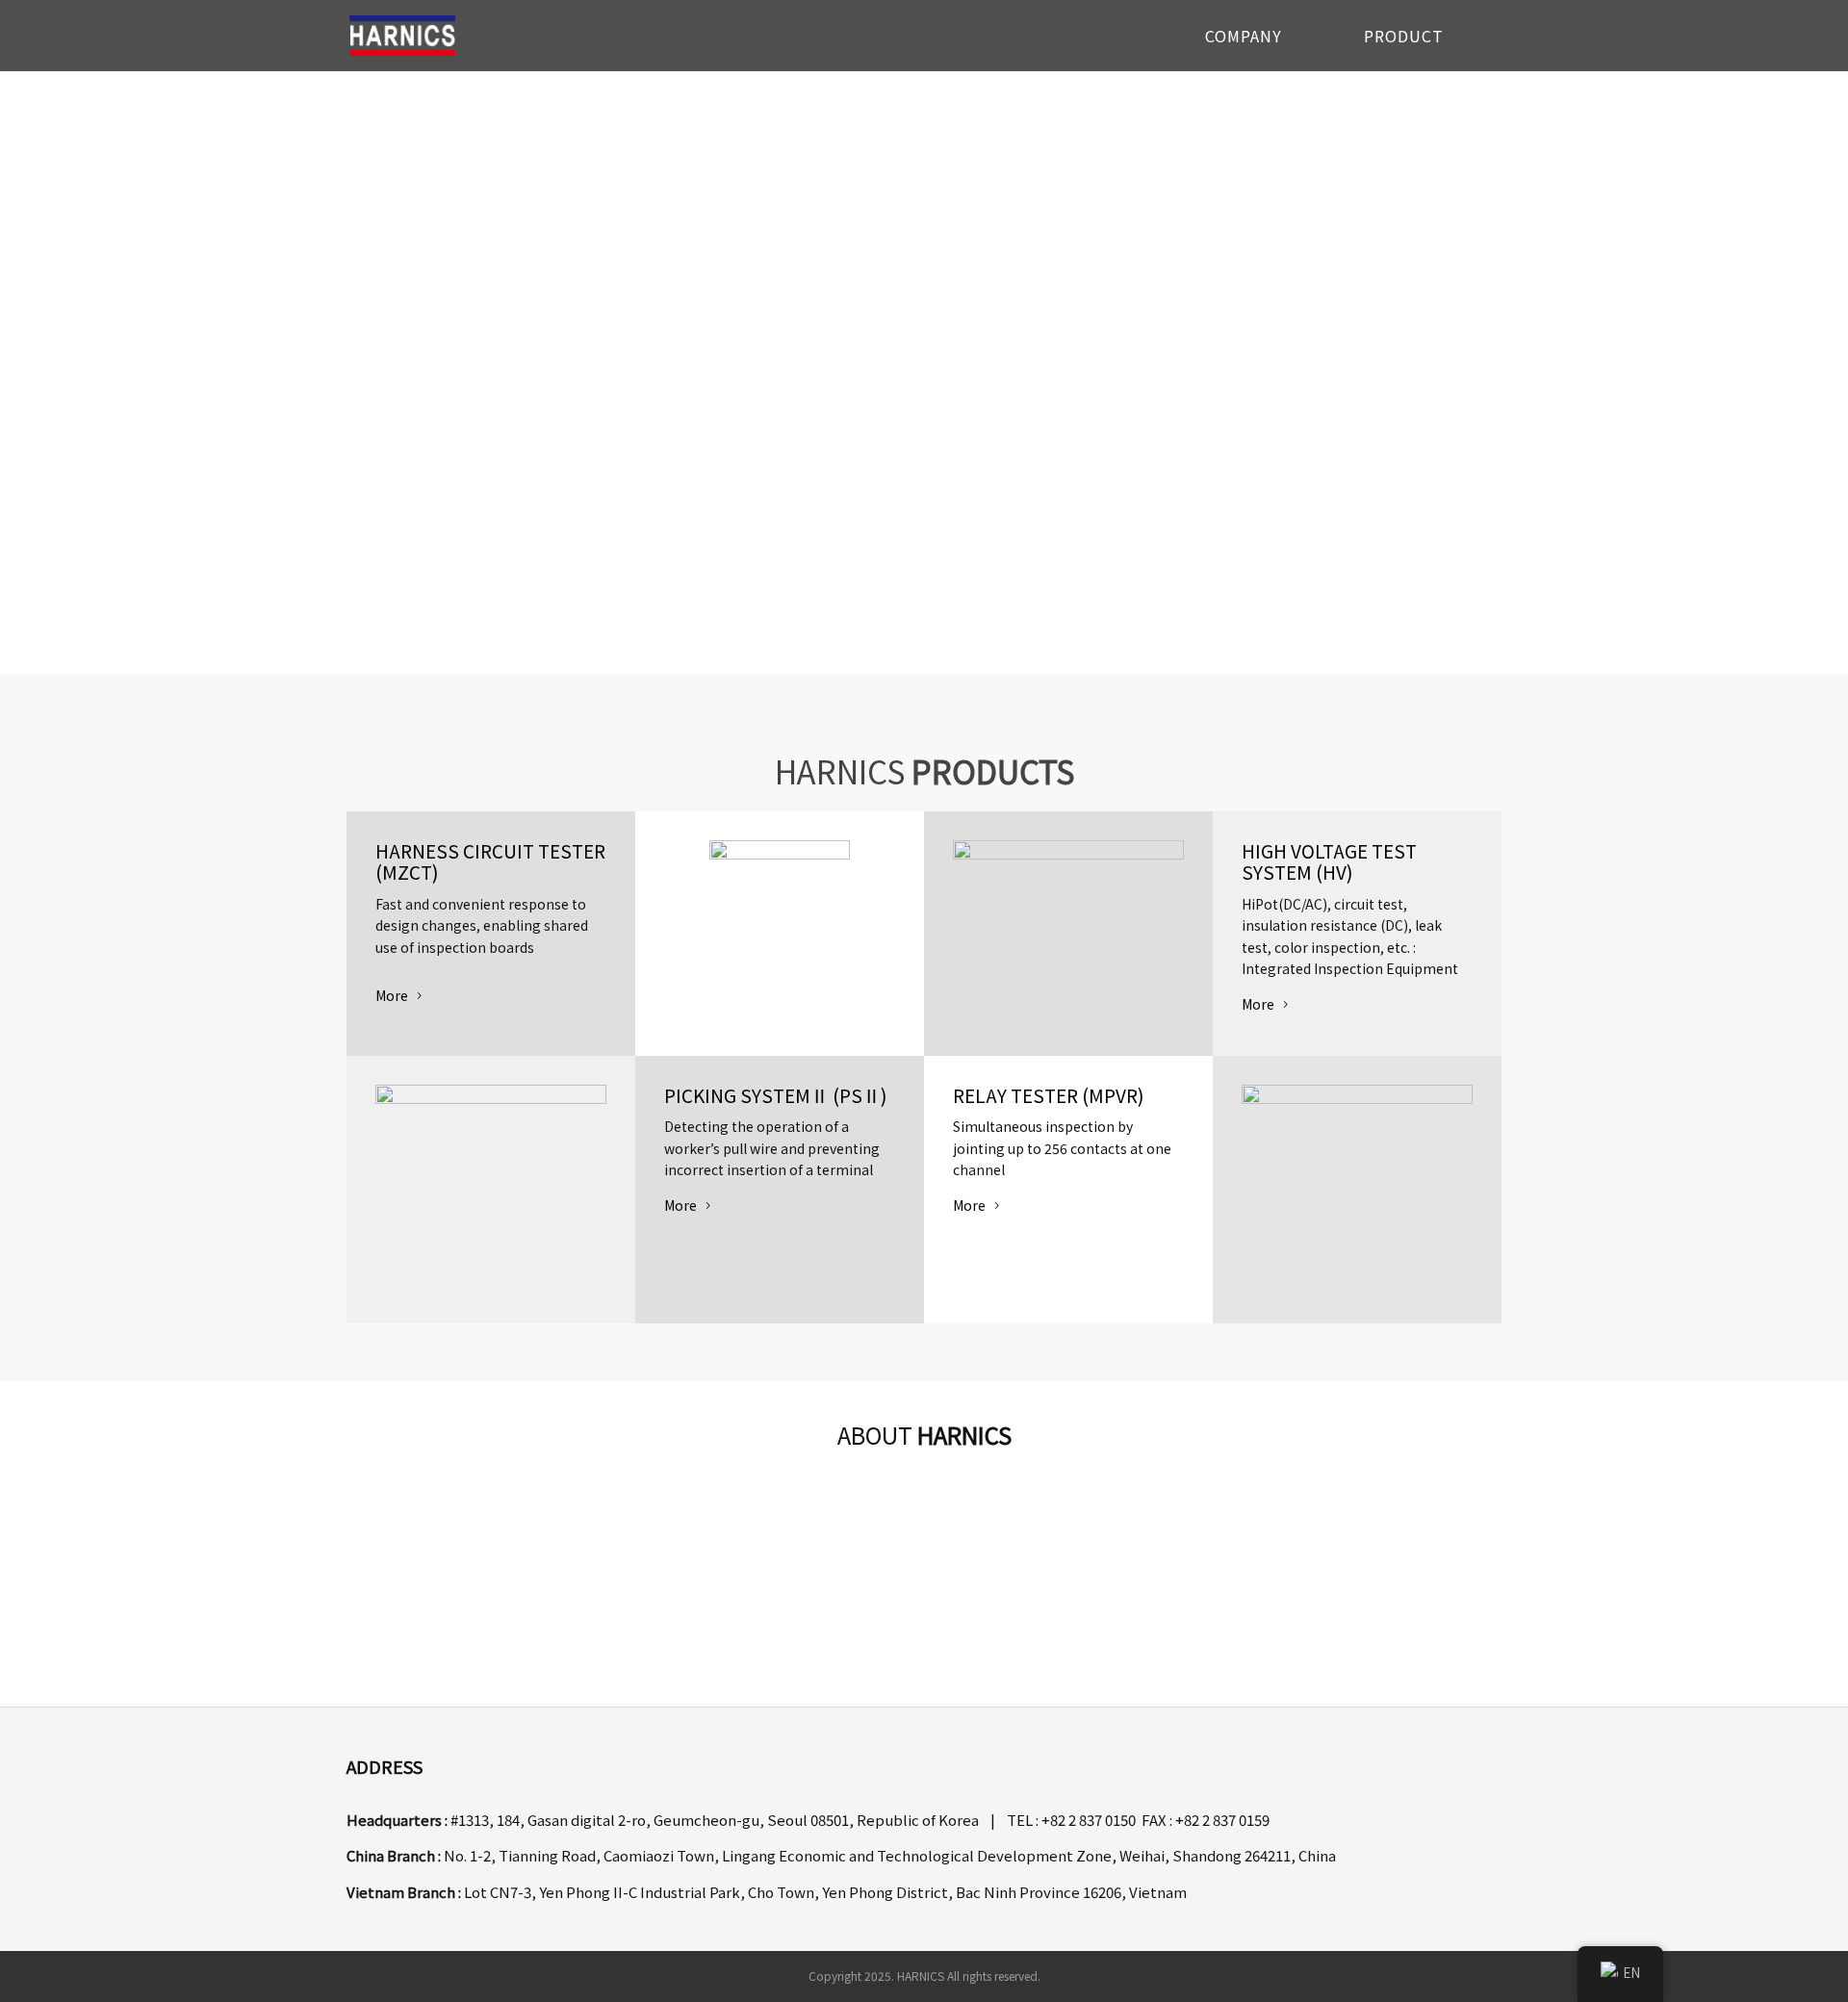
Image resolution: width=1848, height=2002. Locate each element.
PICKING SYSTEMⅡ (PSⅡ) (776, 1095)
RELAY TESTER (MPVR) (1049, 1095)
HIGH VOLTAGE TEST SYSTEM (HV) (1329, 861)
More (392, 995)
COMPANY (1244, 38)
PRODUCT (1404, 38)
